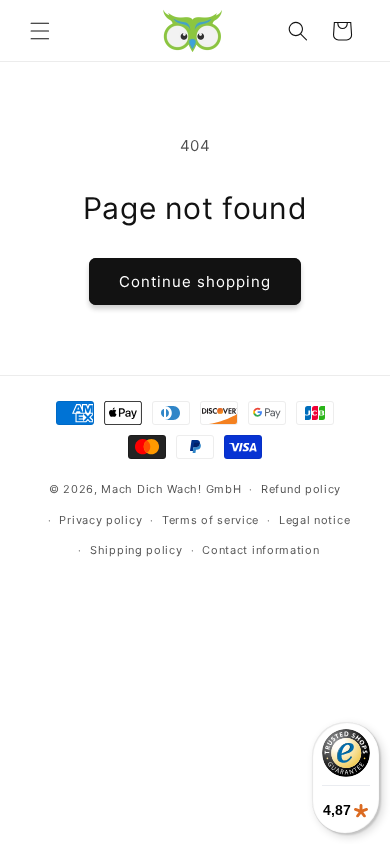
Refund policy (301, 489)
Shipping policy (136, 550)
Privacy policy (100, 520)
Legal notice (314, 520)
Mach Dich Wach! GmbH (171, 489)
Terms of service (210, 520)
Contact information (260, 550)
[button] (40, 31)
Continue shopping (195, 281)
